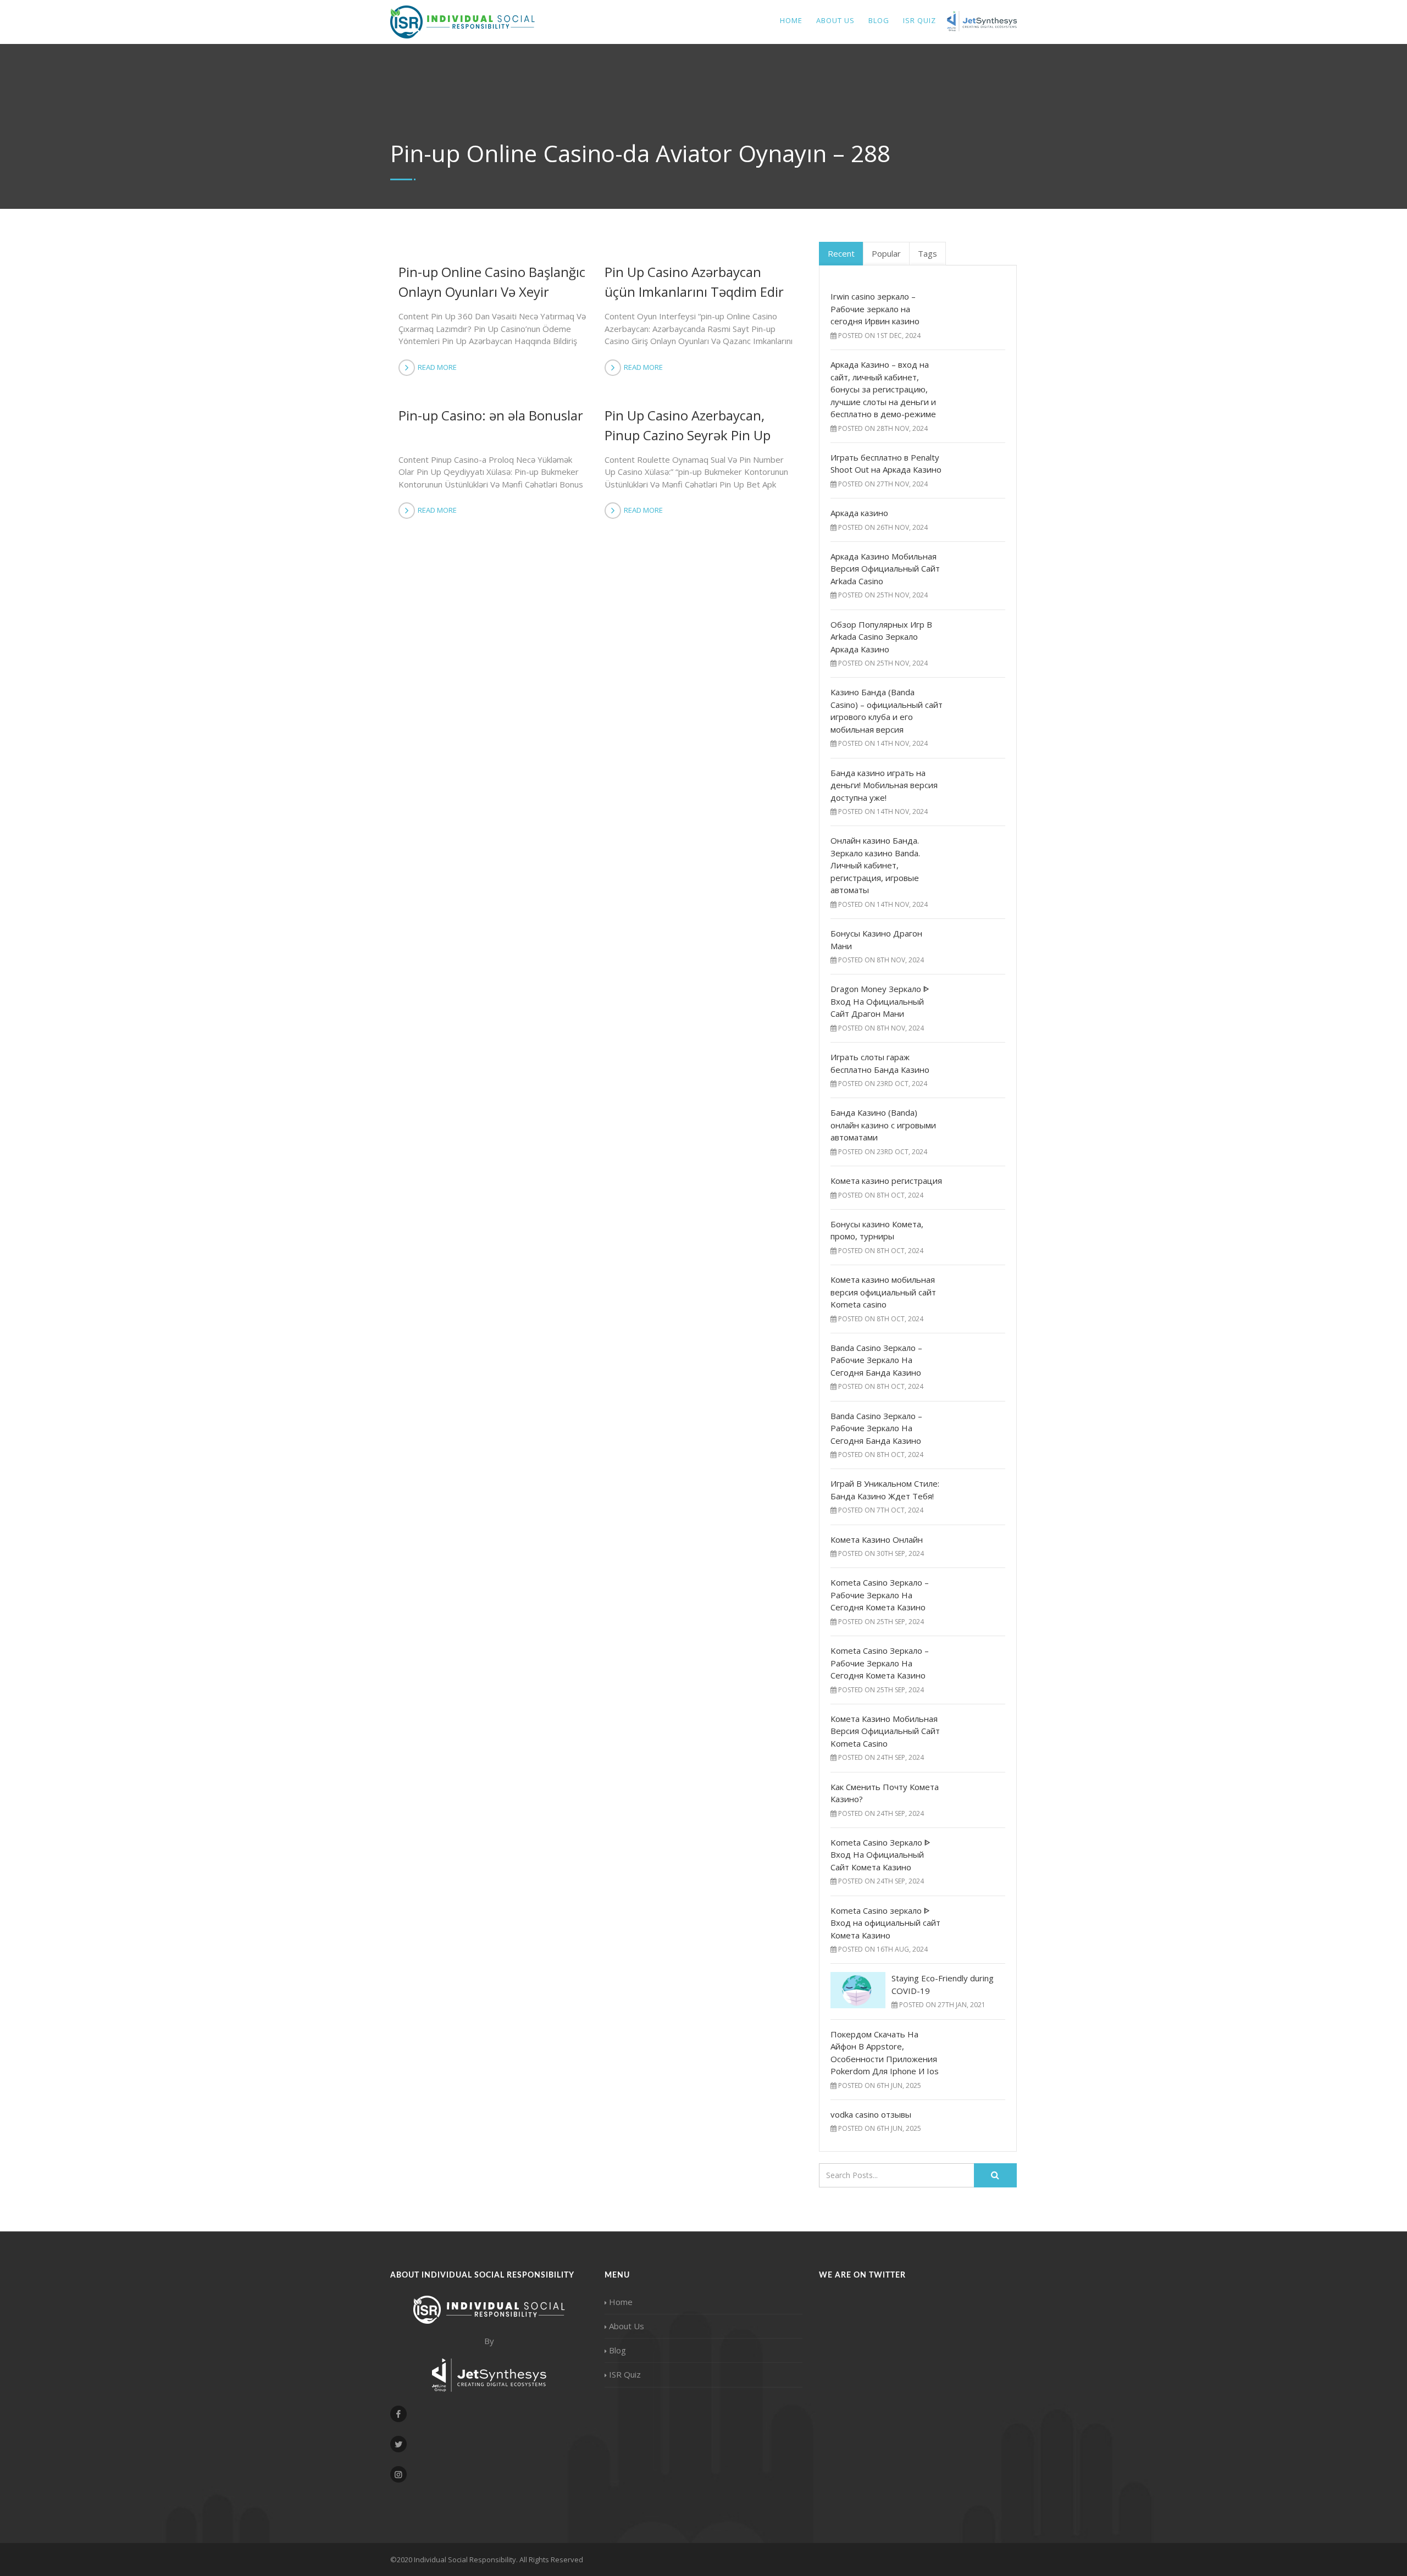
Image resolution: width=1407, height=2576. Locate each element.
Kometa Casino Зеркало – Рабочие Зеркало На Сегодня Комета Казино (880, 1595)
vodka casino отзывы (871, 2114)
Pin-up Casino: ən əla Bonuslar (491, 415)
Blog (879, 20)
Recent (841, 253)
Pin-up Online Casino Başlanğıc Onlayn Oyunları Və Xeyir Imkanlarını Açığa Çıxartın (492, 292)
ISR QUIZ (919, 20)
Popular (886, 253)
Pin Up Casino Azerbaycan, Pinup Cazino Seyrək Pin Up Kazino (688, 435)
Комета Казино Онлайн (877, 1539)
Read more (437, 367)
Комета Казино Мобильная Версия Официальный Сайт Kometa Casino (885, 1731)
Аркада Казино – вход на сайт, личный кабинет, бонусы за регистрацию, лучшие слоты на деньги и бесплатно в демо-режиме (883, 389)
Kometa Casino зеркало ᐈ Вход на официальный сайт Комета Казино (885, 1923)
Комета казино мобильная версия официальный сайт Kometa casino (883, 1292)
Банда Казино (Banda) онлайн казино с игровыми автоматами (883, 1125)
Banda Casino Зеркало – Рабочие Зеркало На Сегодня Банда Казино (876, 1360)
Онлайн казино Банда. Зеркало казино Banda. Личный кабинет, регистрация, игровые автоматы (875, 865)
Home (791, 20)
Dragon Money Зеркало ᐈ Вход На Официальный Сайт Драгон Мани (880, 1001)
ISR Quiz (625, 2374)
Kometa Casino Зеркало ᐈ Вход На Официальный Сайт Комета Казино (880, 1855)
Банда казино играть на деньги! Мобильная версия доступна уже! (884, 785)
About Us (835, 20)
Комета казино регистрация (886, 1181)
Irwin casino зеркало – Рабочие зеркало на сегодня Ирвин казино (875, 309)
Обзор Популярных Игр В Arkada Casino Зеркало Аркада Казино (881, 637)
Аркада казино (859, 513)
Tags (927, 253)
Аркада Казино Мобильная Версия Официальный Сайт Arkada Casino (885, 569)
